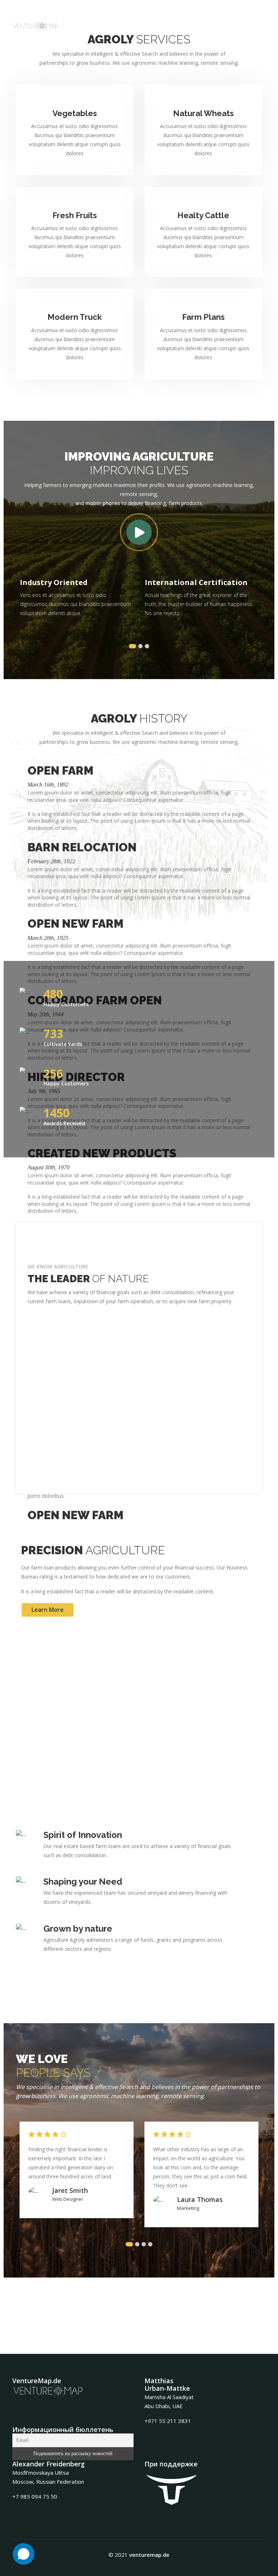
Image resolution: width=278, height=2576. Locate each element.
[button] (132, 646)
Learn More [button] (48, 1610)
